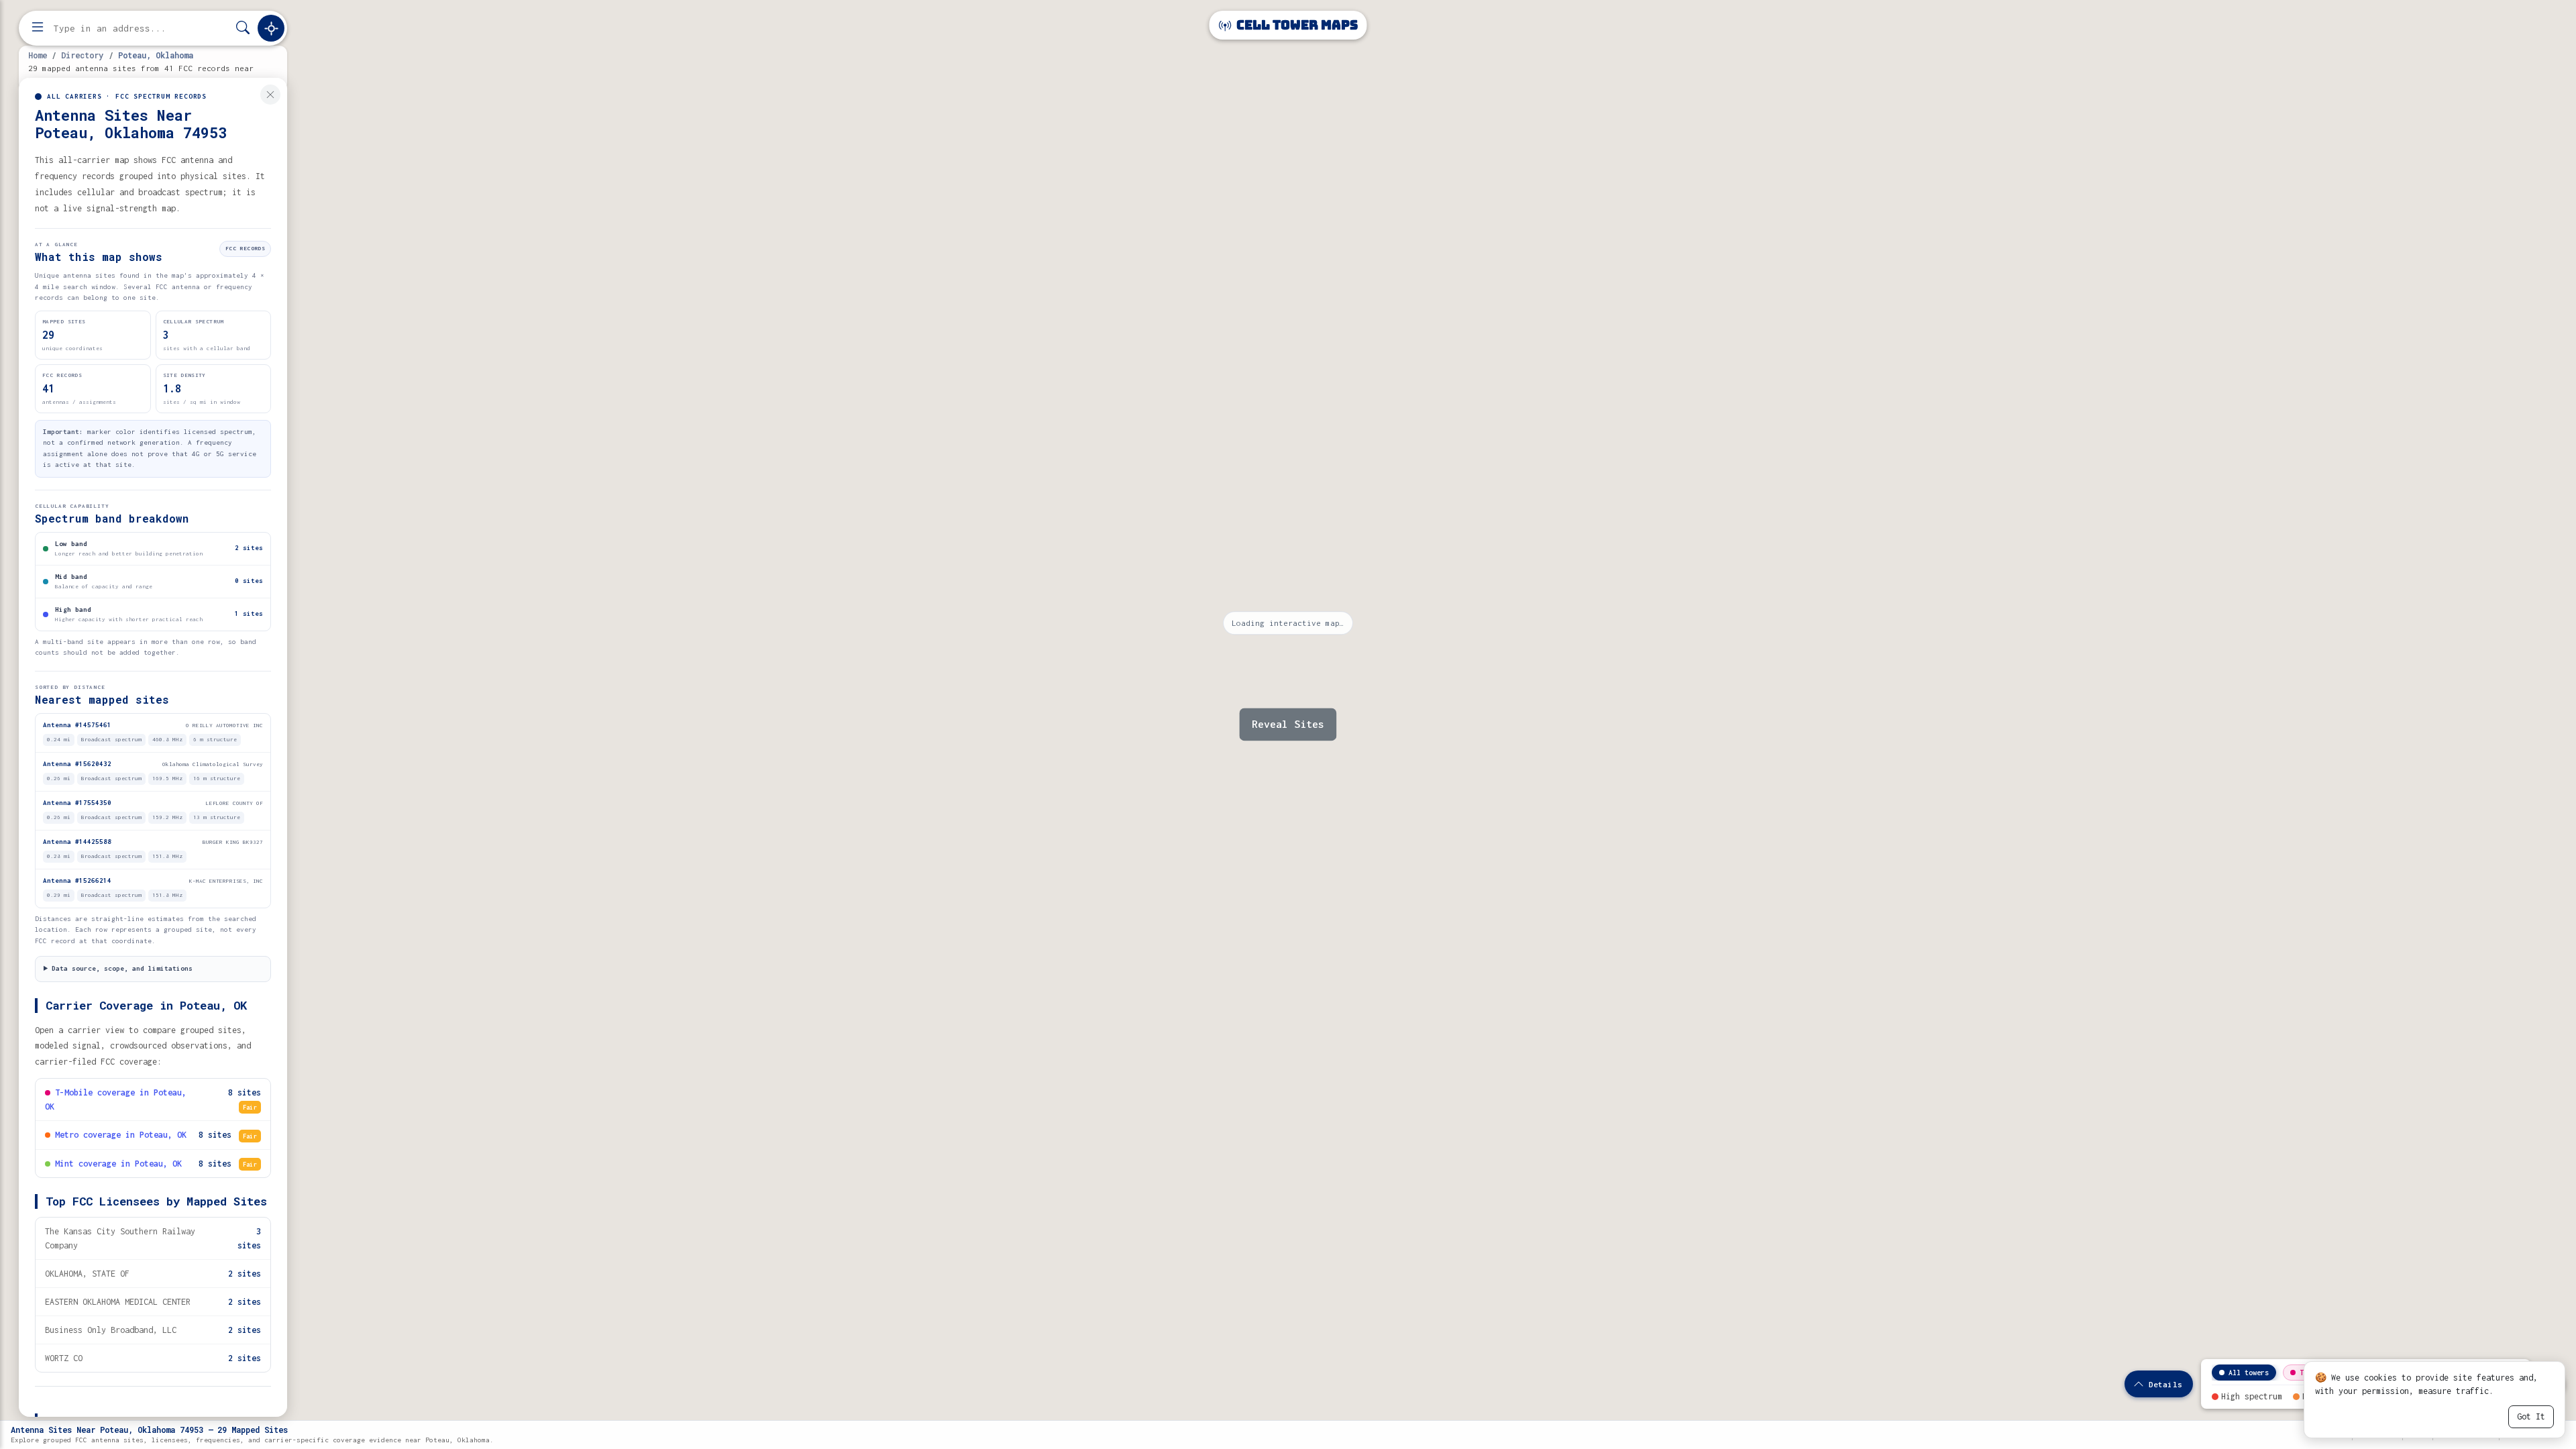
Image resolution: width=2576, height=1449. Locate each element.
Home (38, 55)
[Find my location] (271, 28)
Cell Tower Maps (1296, 25)
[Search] (243, 29)
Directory (82, 55)
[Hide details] (270, 95)
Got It (2531, 1416)
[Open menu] (38, 28)
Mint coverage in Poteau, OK (118, 1164)
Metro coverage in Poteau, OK (121, 1135)
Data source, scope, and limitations (122, 968)
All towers (2249, 1373)
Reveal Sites (1288, 724)
